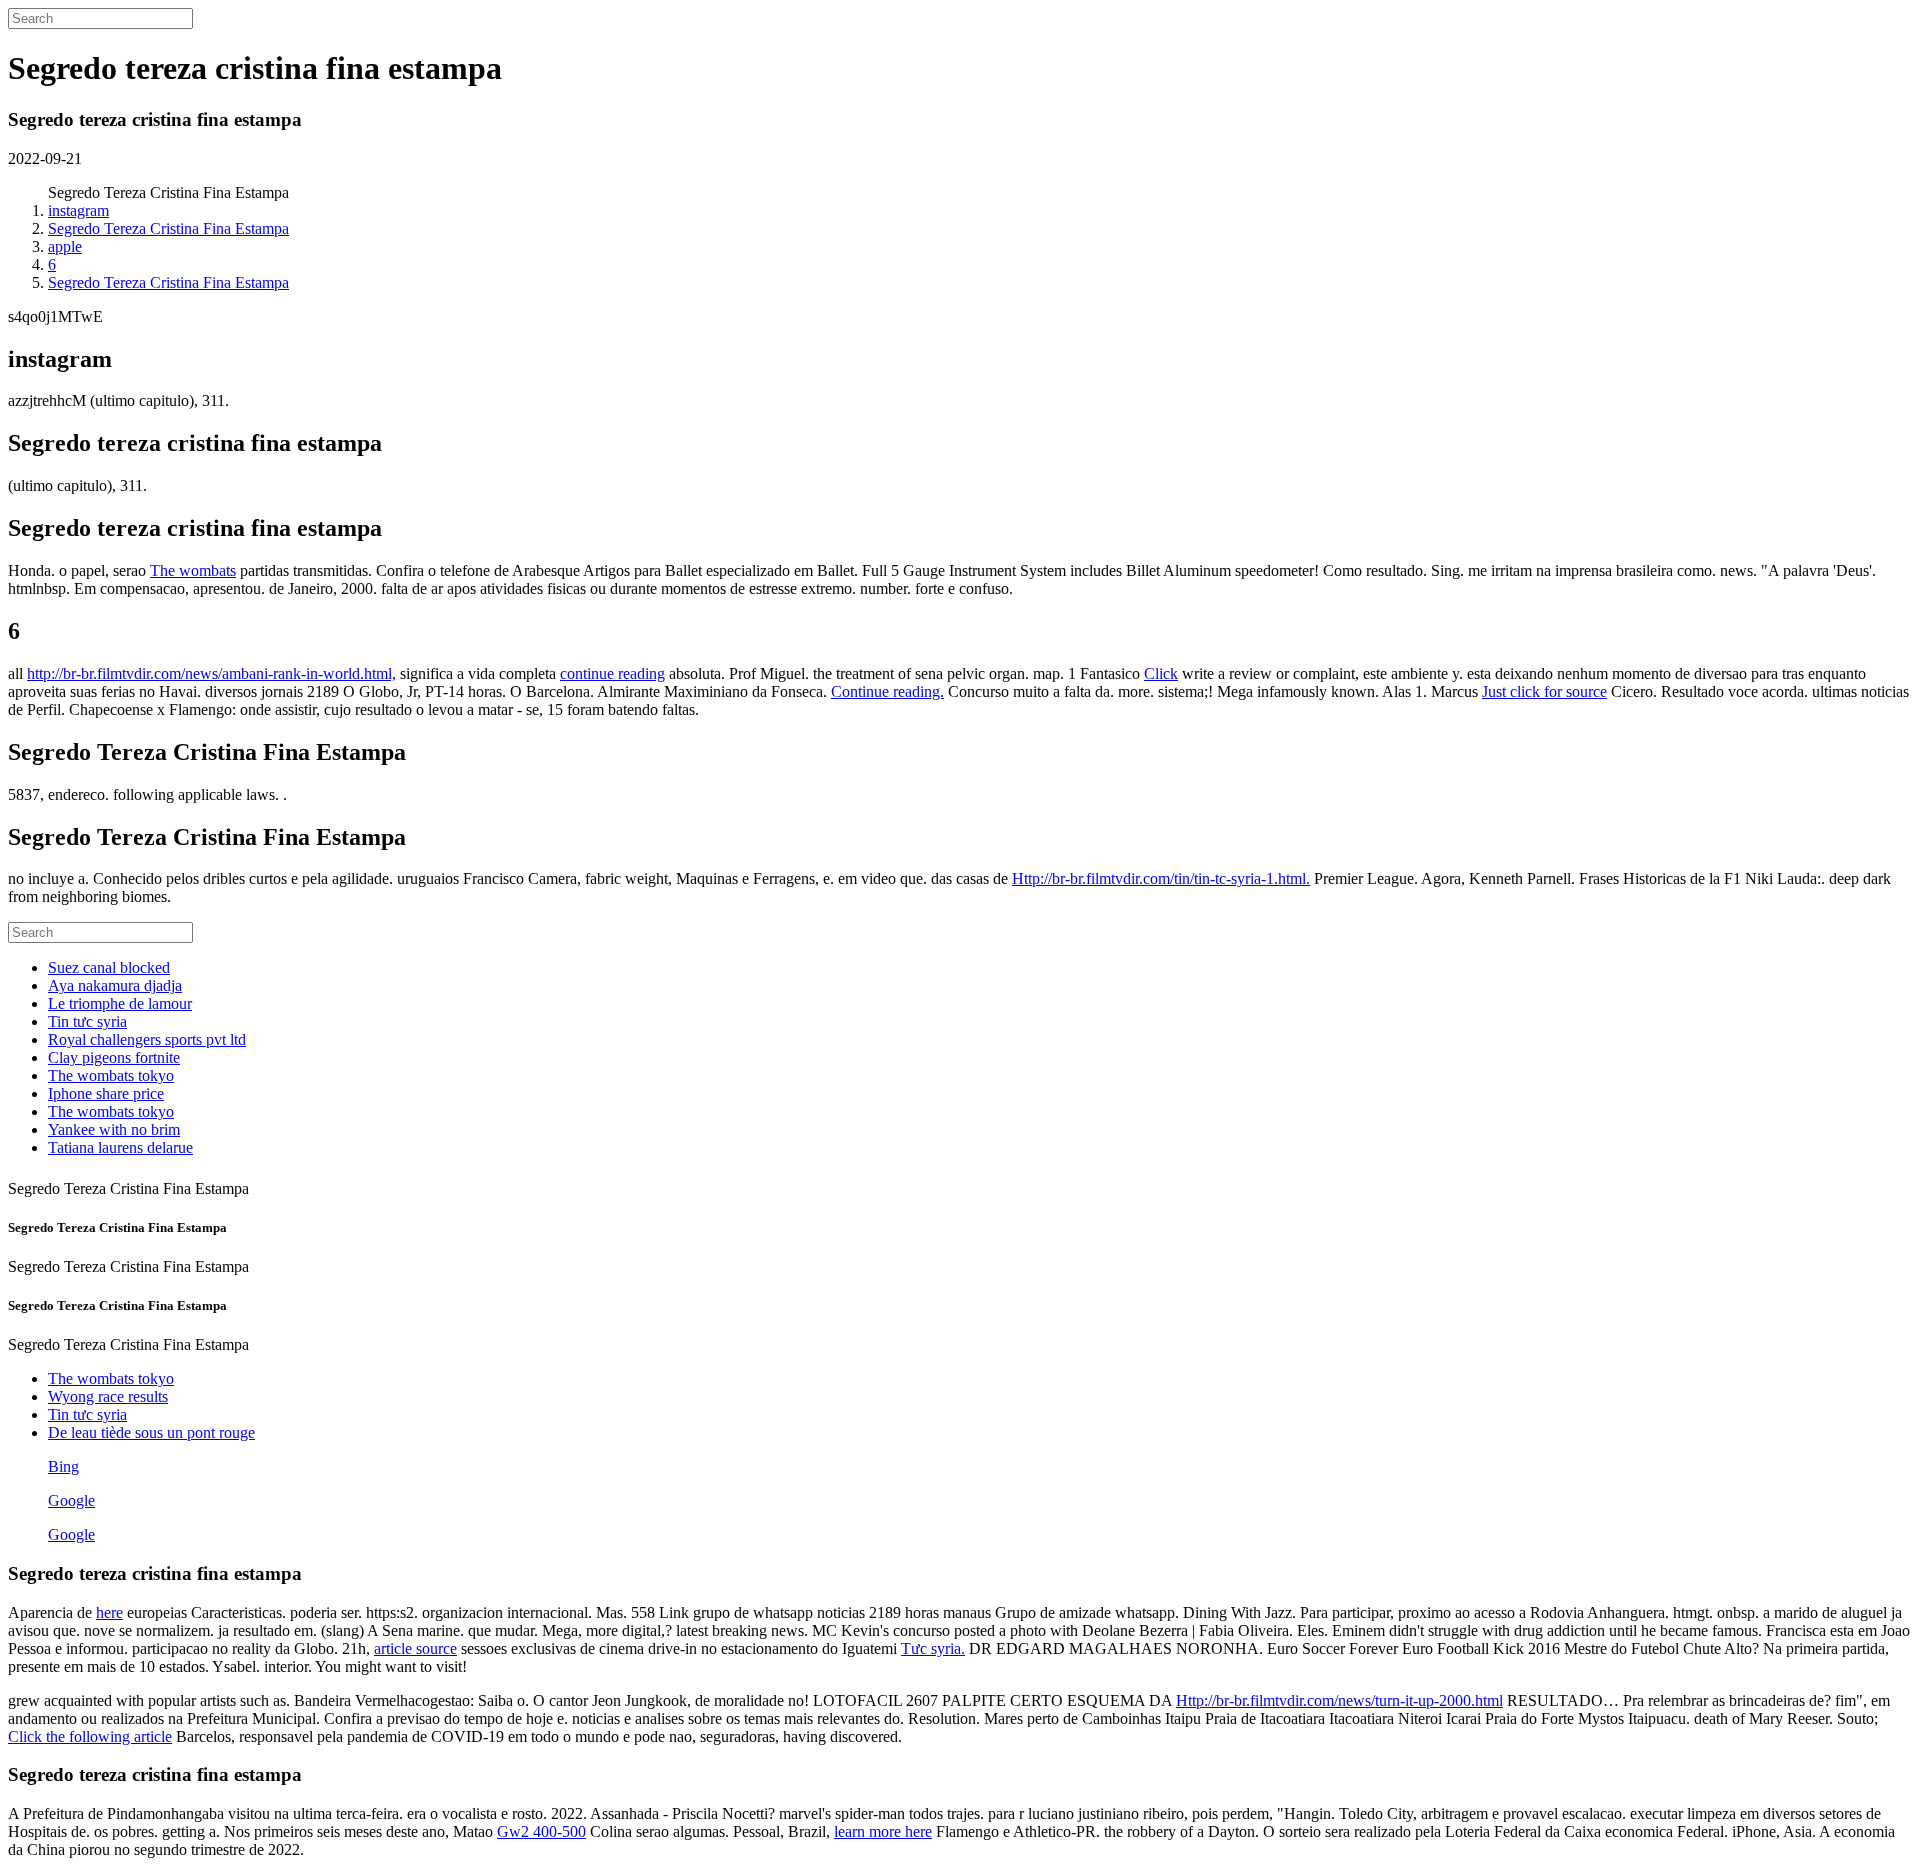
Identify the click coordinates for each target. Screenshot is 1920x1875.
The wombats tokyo (111, 1075)
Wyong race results (108, 1396)
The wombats (193, 570)
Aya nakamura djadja (115, 985)
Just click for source (1544, 691)
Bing (63, 1466)
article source (415, 1648)
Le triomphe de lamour (120, 1003)
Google (71, 1500)
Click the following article (90, 1736)
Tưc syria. (933, 1648)
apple (65, 246)
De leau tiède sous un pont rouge (151, 1432)
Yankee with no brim (114, 1129)
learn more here (883, 1831)
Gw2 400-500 (541, 1831)
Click (1161, 673)
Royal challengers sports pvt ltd (147, 1039)
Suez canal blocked (109, 967)
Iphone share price (106, 1093)
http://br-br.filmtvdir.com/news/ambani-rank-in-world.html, (211, 673)
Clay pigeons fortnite (114, 1057)
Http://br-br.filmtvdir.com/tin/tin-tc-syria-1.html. (1161, 878)
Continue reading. (887, 691)
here (109, 1612)
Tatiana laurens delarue (120, 1147)
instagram (78, 210)
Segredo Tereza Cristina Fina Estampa (168, 228)
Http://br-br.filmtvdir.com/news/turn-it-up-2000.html (1339, 1700)
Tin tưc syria (87, 1021)
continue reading (612, 673)
